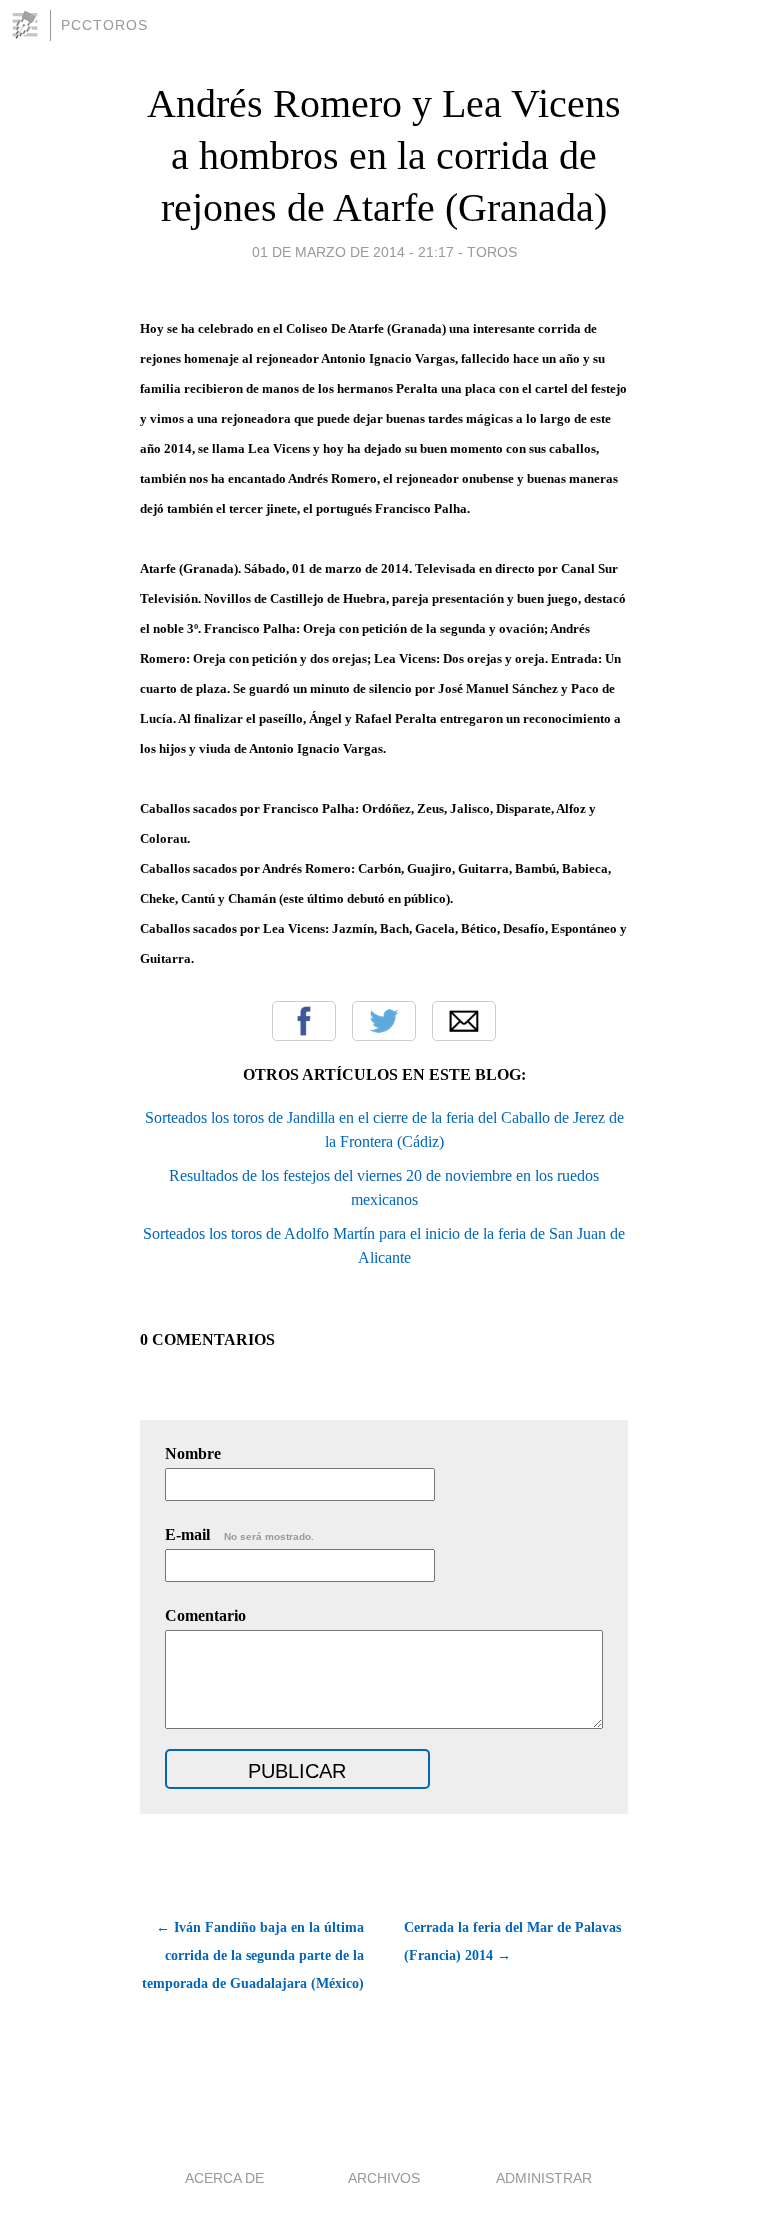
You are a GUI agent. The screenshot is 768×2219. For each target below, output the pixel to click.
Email (464, 1021)
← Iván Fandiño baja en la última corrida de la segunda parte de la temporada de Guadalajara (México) (253, 1955)
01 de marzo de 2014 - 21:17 (353, 252)
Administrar (544, 2178)
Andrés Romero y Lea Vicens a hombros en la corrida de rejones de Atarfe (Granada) (384, 155)
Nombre (193, 1453)
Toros (492, 252)
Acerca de (224, 2178)
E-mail (239, 1534)
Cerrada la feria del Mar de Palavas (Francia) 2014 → (512, 1941)
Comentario (205, 1615)
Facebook (304, 1021)
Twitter (384, 1021)
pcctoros (104, 25)
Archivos (384, 2178)
